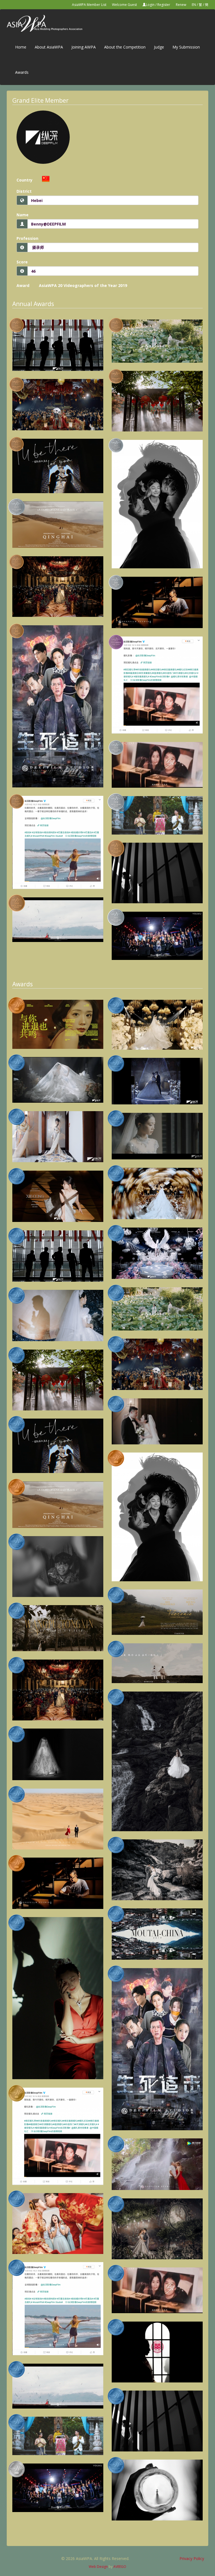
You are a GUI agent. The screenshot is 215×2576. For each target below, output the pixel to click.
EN (194, 5)
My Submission (186, 47)
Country (24, 180)
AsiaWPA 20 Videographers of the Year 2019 (83, 285)
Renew (181, 5)
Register (164, 5)
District (24, 191)
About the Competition (125, 47)
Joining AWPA (84, 47)
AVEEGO (120, 2567)
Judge (159, 47)
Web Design (98, 2567)
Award (23, 285)
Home (21, 47)
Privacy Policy (192, 2558)
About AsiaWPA (49, 47)
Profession (27, 238)
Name (23, 215)
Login (150, 5)
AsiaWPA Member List (89, 5)
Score (22, 262)
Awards (22, 72)
